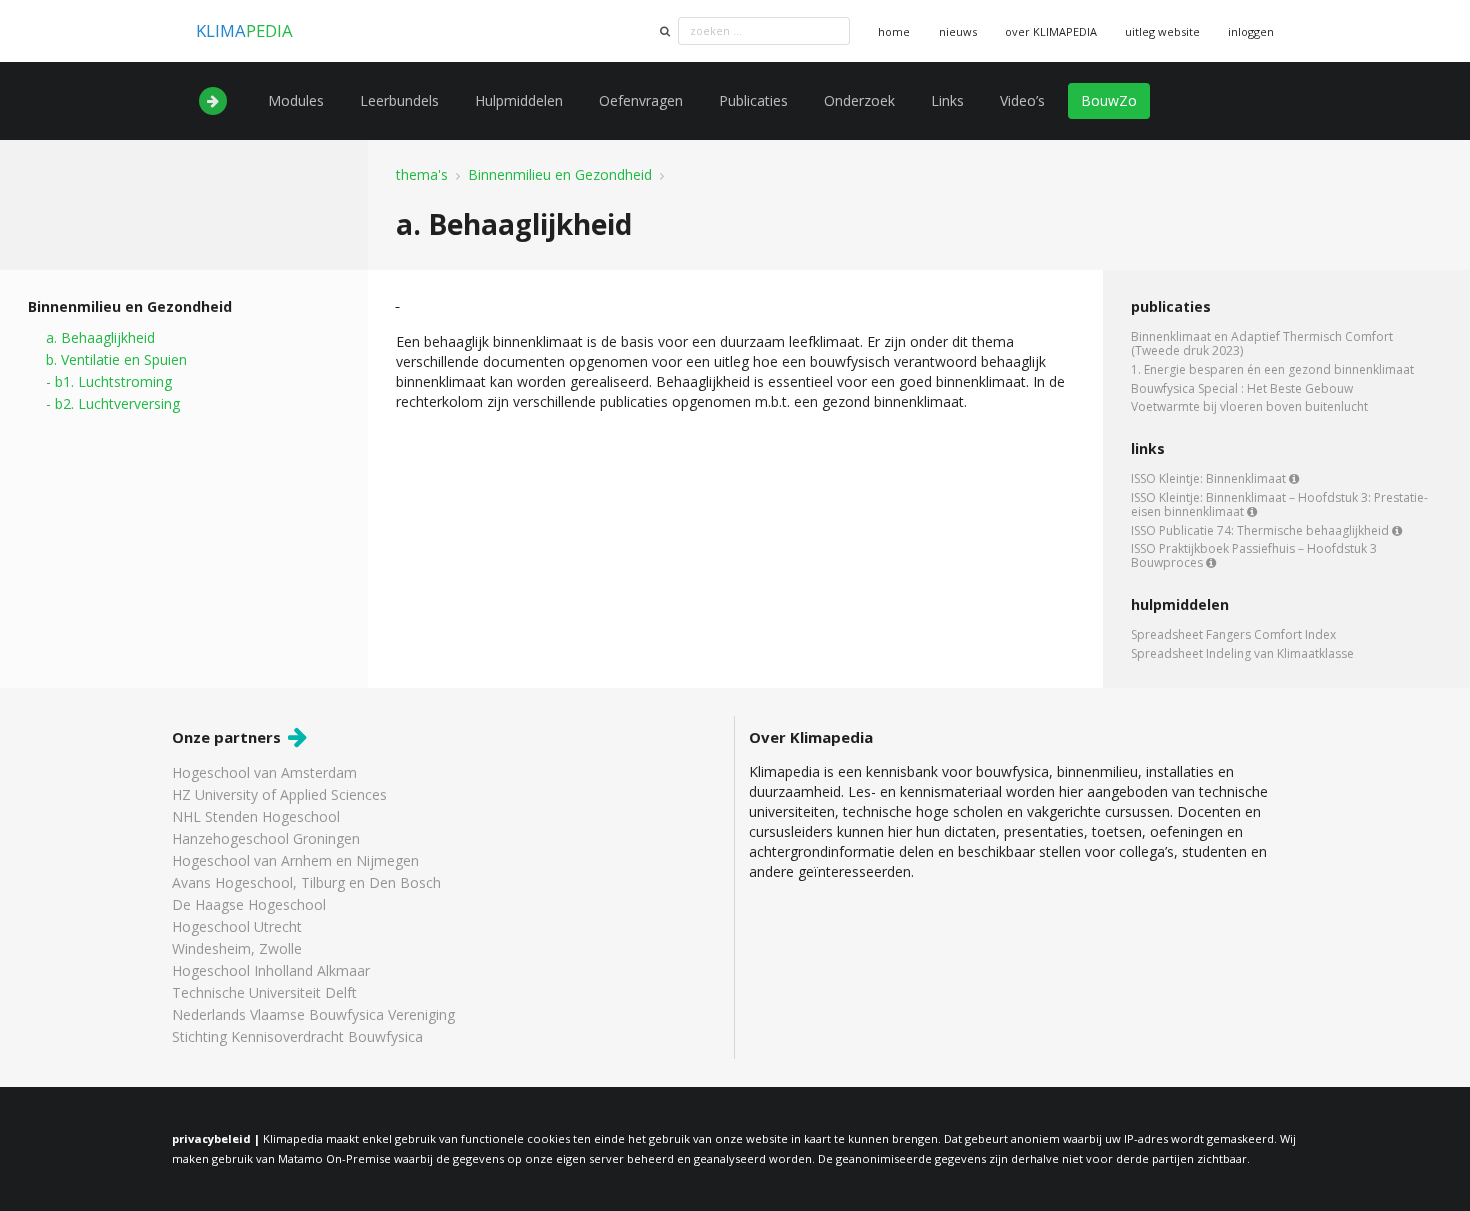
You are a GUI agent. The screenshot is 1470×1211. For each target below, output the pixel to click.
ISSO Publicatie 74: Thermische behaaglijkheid (1261, 530)
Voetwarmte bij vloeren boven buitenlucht (1249, 406)
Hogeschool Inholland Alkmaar (271, 970)
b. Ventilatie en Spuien (116, 359)
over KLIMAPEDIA (1051, 31)
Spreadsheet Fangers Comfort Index (1233, 635)
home (894, 31)
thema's (422, 175)
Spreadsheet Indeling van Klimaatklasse (1242, 652)
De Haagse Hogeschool (249, 904)
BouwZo (1109, 100)
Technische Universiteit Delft (264, 992)
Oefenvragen (641, 100)
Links (947, 100)
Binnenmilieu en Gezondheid (560, 175)
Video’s (1022, 100)
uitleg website (1162, 31)
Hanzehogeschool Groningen (266, 838)
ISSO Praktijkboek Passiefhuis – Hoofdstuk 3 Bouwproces (1254, 554)
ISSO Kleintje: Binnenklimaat (1210, 479)
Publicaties (753, 100)
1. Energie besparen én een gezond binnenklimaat (1272, 369)
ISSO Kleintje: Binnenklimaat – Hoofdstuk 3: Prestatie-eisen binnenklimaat (1279, 504)
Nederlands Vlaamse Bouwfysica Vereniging (313, 1014)
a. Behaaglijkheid (100, 338)
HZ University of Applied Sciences (279, 794)
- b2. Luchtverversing (113, 403)
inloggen (1251, 31)
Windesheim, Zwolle (237, 948)
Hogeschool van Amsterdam (264, 773)
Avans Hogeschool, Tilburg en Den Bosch (306, 882)
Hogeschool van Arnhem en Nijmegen (295, 860)
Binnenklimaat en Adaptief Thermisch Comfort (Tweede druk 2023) (1262, 344)
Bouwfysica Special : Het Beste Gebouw (1242, 388)
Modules (296, 100)
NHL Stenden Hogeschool (256, 816)
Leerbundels (399, 100)
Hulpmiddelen (519, 100)
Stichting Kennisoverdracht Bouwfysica (297, 1036)
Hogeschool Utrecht (237, 926)
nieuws (958, 31)
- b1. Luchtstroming (109, 381)
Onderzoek (859, 100)
